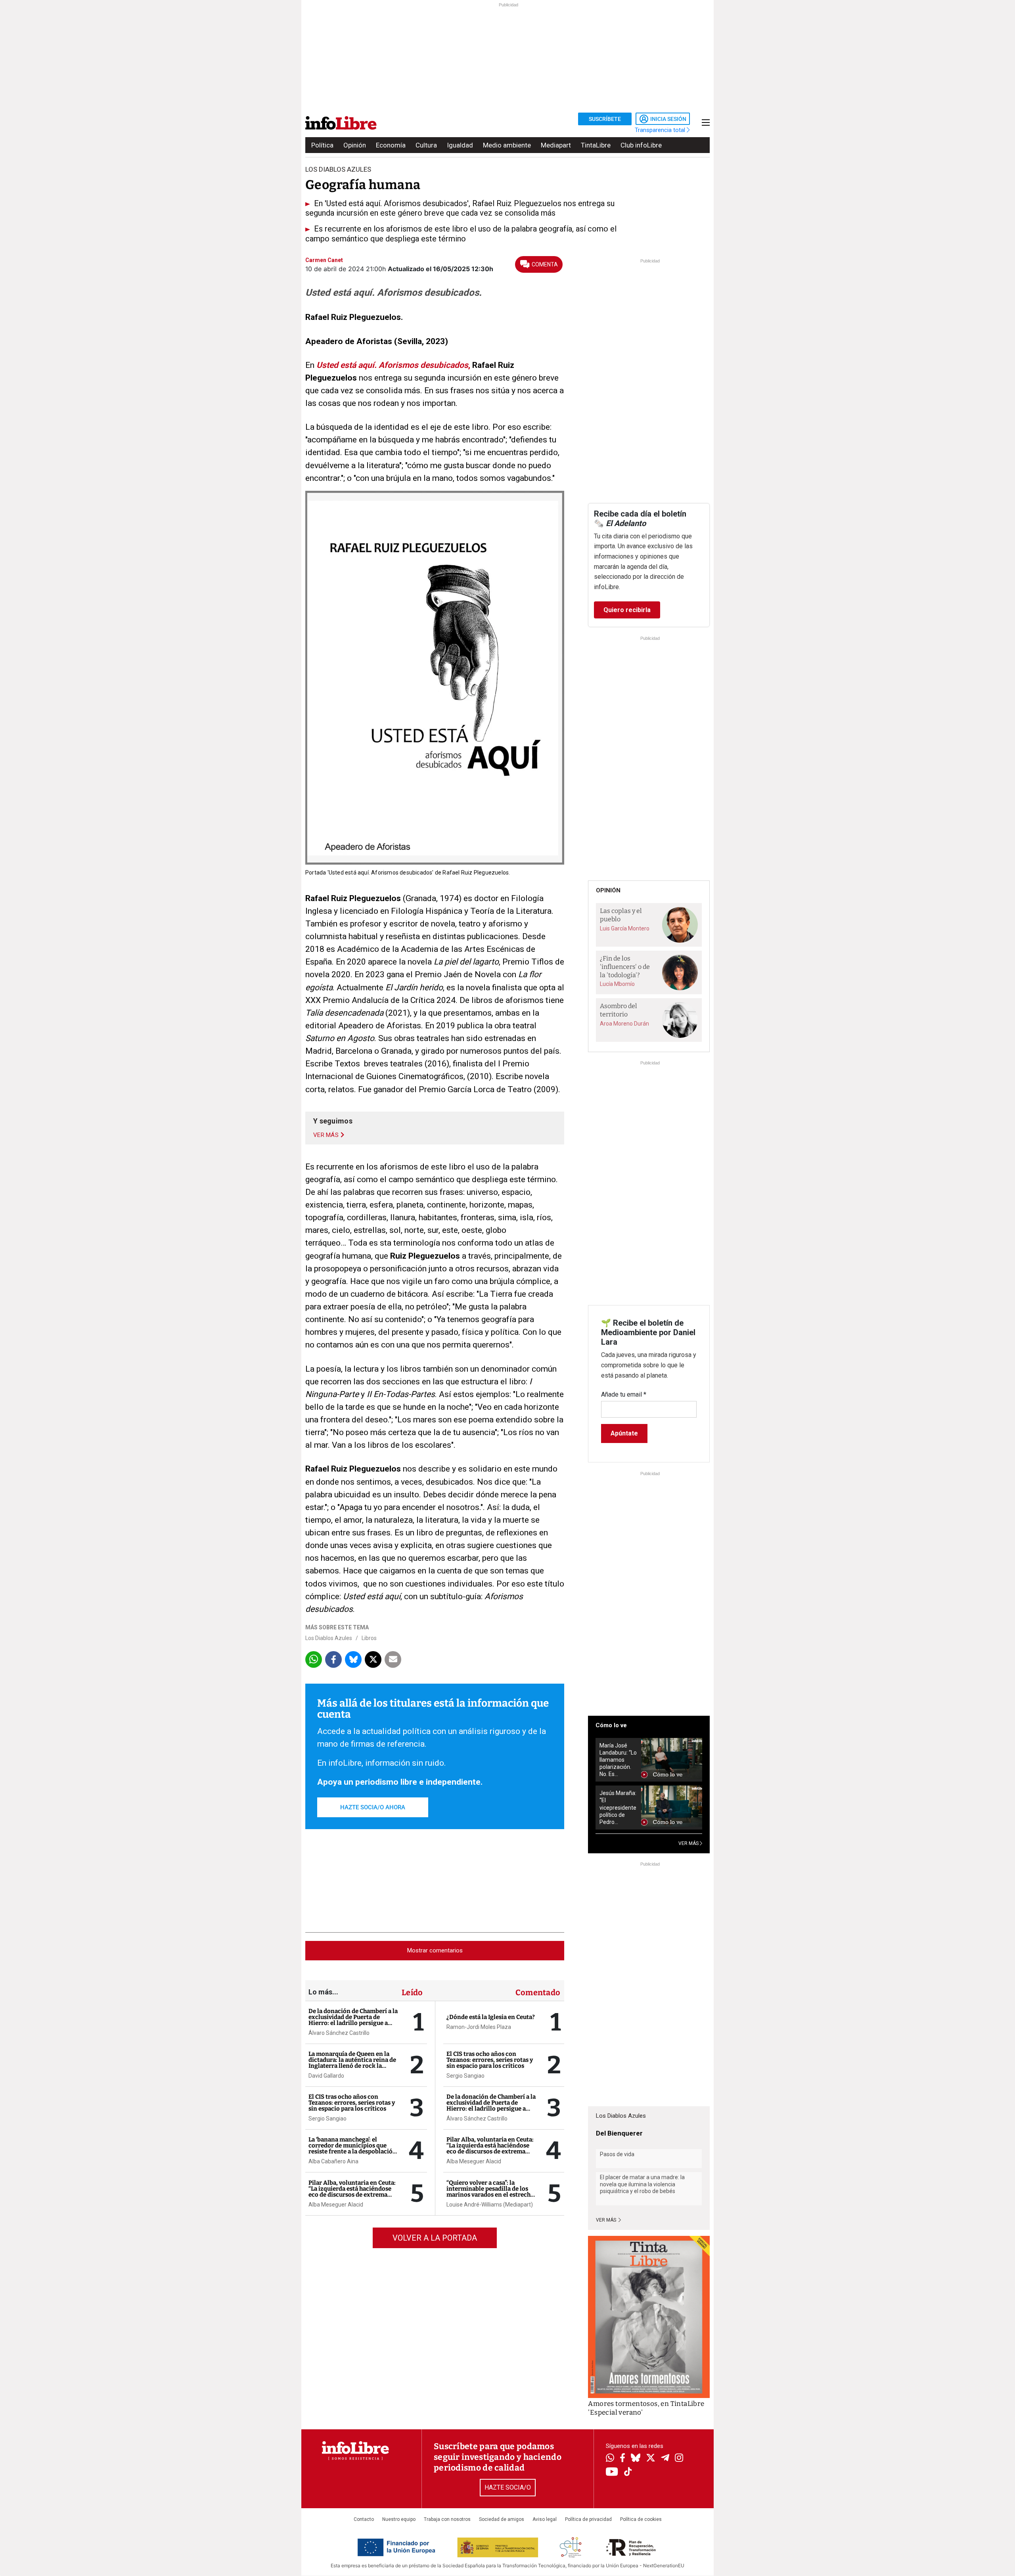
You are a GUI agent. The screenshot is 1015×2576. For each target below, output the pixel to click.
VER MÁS (689, 1843)
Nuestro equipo (399, 2519)
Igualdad (460, 145)
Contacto (364, 2519)
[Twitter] (651, 2459)
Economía (391, 145)
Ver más (607, 2220)
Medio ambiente (507, 145)
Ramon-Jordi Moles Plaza (479, 2027)
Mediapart (556, 145)
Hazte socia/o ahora (373, 1807)
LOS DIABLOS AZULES (338, 169)
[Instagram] (679, 2459)
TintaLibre (596, 145)
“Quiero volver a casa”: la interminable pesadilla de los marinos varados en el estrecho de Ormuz (490, 2192)
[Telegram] (665, 2459)
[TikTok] (628, 2472)
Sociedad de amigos (502, 2519)
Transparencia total (661, 130)
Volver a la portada (435, 2238)
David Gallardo (326, 2076)
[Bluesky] (636, 2459)
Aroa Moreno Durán (624, 1024)
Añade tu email (624, 1394)
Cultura (426, 145)
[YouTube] (612, 2472)
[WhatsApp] (610, 2459)
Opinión (355, 145)
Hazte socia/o (508, 2487)
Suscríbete (605, 119)
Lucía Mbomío (617, 984)
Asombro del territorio (619, 1010)
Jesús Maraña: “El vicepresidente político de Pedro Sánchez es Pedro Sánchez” (618, 1808)
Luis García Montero (625, 928)
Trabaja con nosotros (447, 2519)
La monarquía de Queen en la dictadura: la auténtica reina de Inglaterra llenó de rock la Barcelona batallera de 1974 (352, 2063)
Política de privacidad (588, 2519)
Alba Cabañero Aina (333, 2161)
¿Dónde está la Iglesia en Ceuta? (491, 2017)
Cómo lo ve (611, 1725)
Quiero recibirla (627, 610)
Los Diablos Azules (329, 1638)
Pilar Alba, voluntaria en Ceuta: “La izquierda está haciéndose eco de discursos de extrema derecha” (352, 2192)
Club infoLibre (641, 145)
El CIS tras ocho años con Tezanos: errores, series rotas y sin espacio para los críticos (352, 2103)
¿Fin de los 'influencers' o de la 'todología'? (625, 966)
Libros (369, 1638)
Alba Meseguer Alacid (336, 2205)
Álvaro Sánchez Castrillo (339, 2033)
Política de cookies (641, 2519)
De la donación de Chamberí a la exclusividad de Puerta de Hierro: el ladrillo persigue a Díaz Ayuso (353, 2020)
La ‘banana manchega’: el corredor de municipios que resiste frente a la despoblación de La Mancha (352, 2148)
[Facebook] (622, 2458)
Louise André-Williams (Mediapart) (490, 2205)
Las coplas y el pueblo (621, 915)
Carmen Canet (324, 260)
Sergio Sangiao (327, 2119)
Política (322, 145)
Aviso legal (545, 2519)
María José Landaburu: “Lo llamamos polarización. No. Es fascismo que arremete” (618, 1760)
